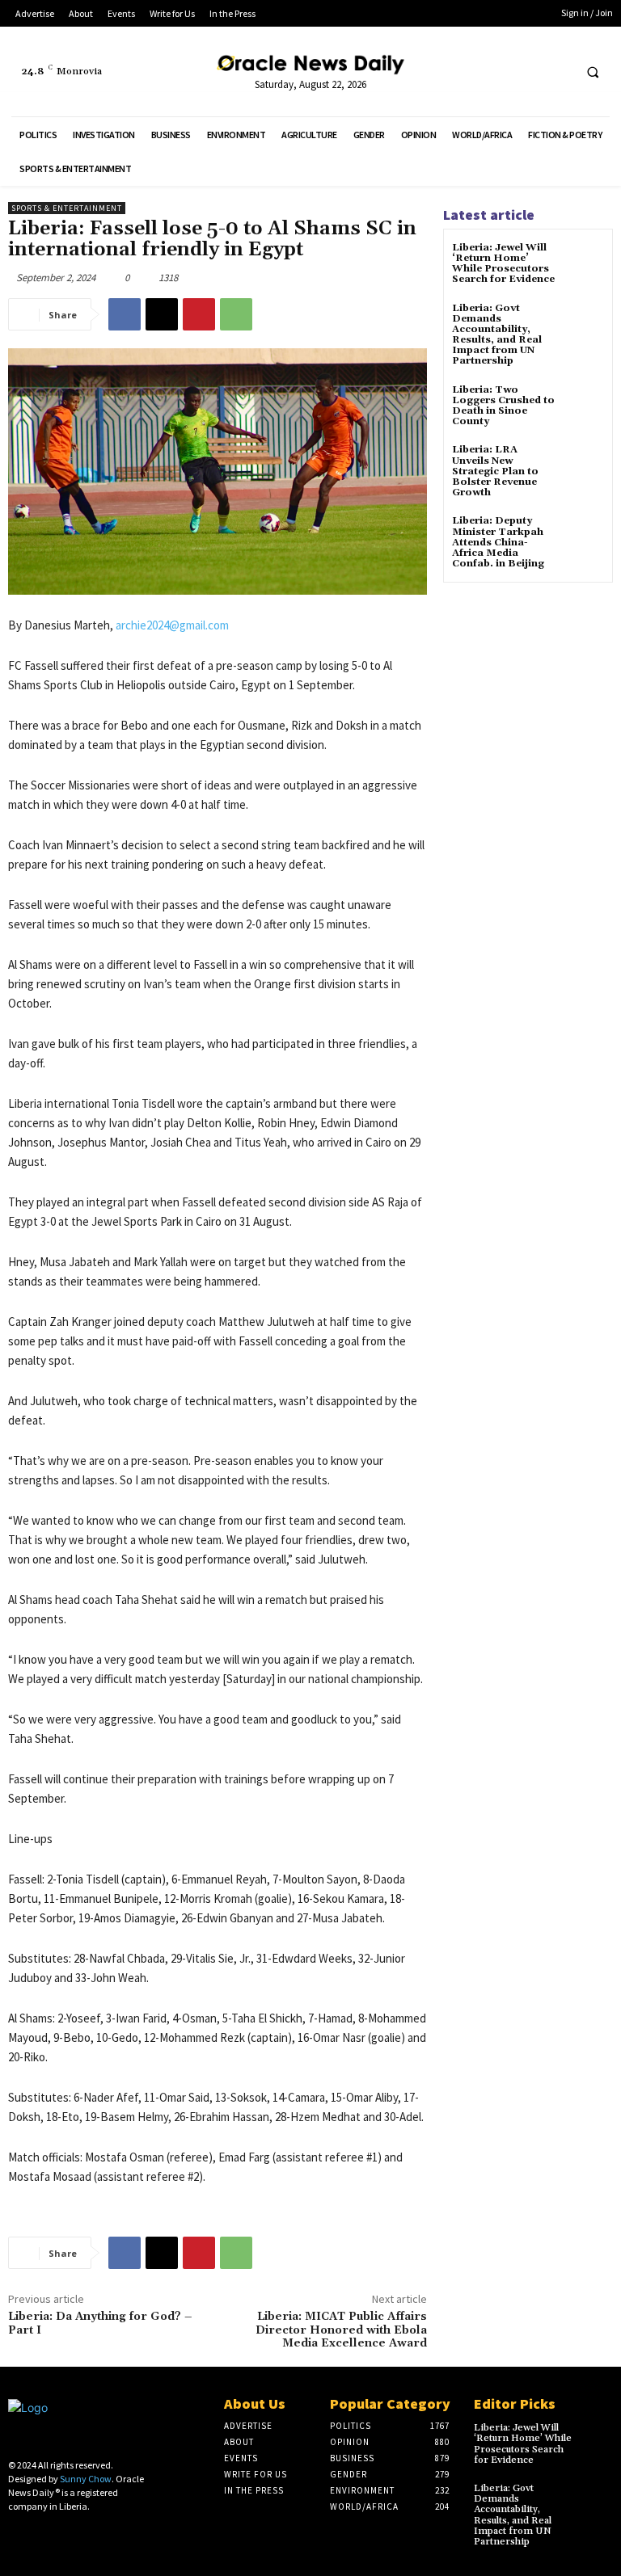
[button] (593, 72)
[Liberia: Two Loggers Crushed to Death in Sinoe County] (584, 404)
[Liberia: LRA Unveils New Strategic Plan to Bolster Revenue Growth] (584, 464)
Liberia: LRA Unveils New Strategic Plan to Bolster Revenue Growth (495, 471)
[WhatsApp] (236, 314)
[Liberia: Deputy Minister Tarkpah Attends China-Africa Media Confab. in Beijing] (584, 535)
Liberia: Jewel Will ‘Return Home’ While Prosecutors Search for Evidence (503, 264)
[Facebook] (528, 72)
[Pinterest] (199, 314)
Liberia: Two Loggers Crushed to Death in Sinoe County (503, 406)
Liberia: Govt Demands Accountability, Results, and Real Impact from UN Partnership (497, 335)
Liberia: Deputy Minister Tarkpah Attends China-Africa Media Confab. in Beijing (498, 542)
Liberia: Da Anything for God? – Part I (100, 2323)
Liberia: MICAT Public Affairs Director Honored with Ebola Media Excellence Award (341, 2330)
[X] (558, 72)
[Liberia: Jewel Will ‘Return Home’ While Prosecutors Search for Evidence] (584, 262)
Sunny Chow (86, 2479)
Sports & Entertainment (67, 208)
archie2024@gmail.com (172, 625)
